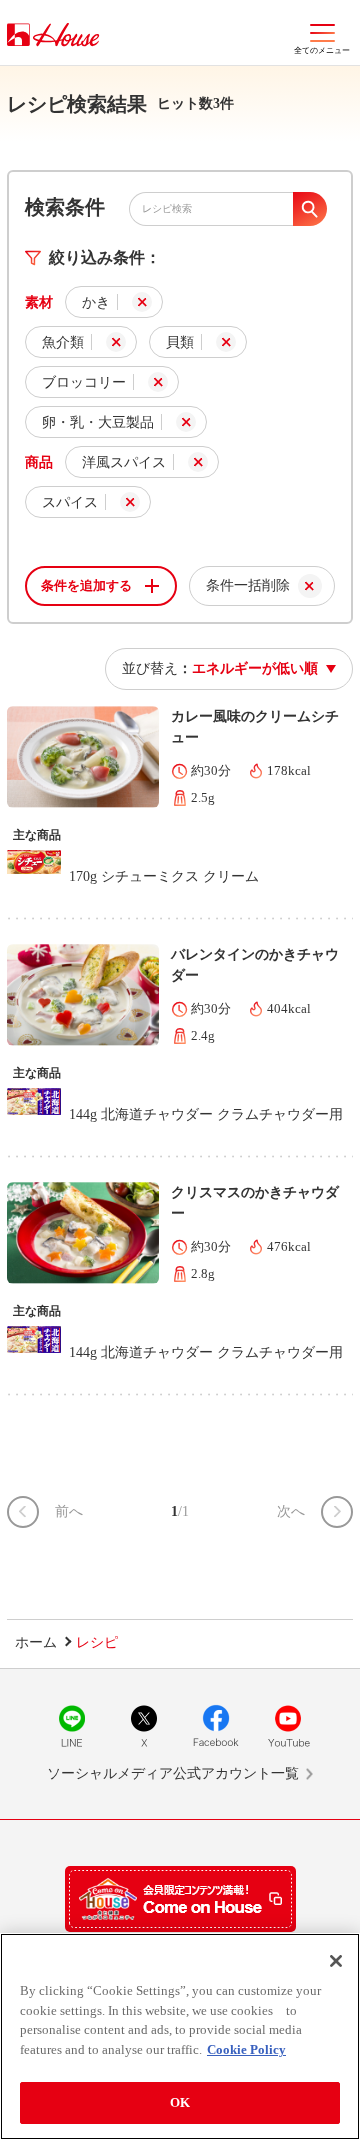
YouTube (288, 1726)
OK (180, 2102)
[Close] (336, 1961)
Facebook (216, 1726)
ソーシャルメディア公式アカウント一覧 (173, 1773)
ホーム (36, 1642)
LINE (72, 1726)
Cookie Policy (246, 2049)
